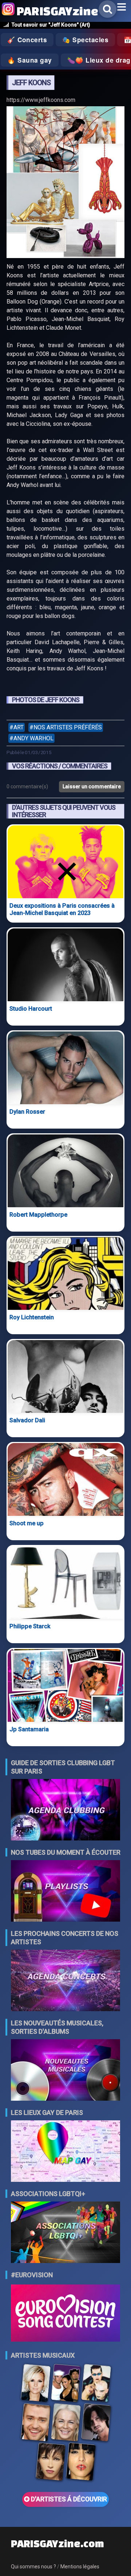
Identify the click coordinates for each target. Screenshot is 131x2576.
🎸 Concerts (27, 40)
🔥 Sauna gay (30, 60)
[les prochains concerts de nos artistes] (65, 1981)
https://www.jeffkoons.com (41, 100)
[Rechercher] (108, 9)
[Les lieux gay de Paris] (65, 2152)
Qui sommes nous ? (33, 2567)
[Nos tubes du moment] (65, 1892)
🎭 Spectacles (85, 40)
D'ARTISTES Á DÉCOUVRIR (68, 2499)
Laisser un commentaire (92, 786)
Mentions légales (80, 2567)
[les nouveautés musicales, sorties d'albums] (65, 2071)
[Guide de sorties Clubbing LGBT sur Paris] (65, 1810)
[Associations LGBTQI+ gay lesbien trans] (65, 2233)
